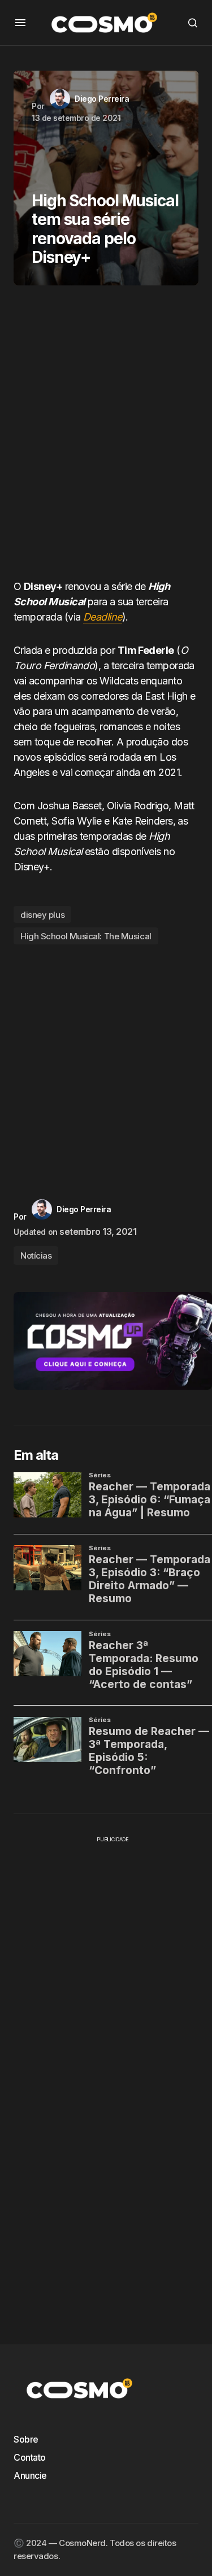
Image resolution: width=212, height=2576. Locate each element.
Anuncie (30, 2475)
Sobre (26, 2439)
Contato (30, 2457)
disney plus (42, 915)
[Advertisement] (106, 437)
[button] (20, 23)
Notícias (36, 1256)
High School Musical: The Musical (86, 936)
